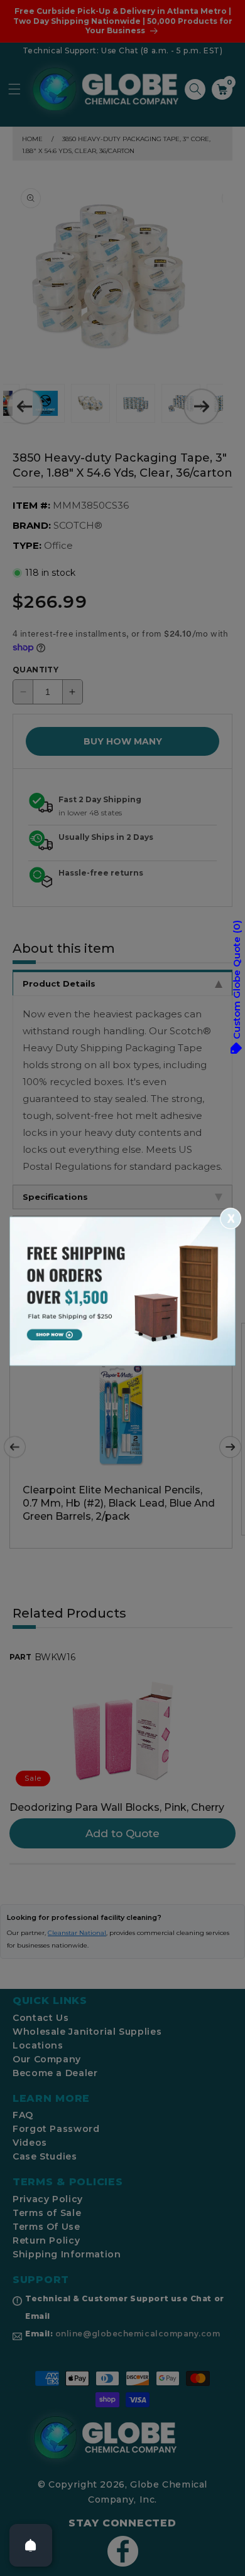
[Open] (31, 2545)
